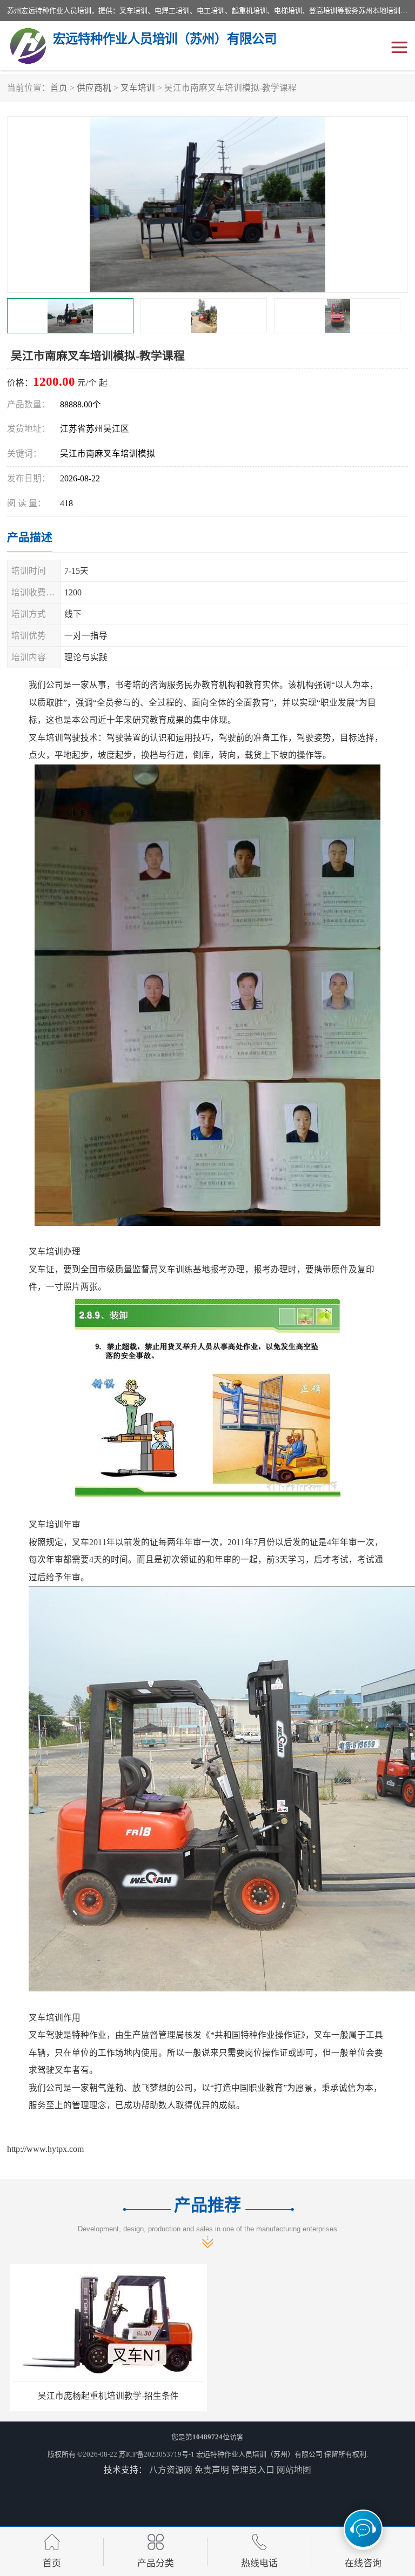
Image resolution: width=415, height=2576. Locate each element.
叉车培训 (138, 88)
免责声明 (212, 2470)
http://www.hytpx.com (45, 2149)
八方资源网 (171, 2470)
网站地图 (294, 2470)
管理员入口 (253, 2470)
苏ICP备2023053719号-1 (157, 2454)
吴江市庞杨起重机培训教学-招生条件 (106, 2396)
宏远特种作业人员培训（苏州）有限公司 (259, 2454)
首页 (59, 88)
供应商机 (94, 88)
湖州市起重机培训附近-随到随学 (309, 2396)
